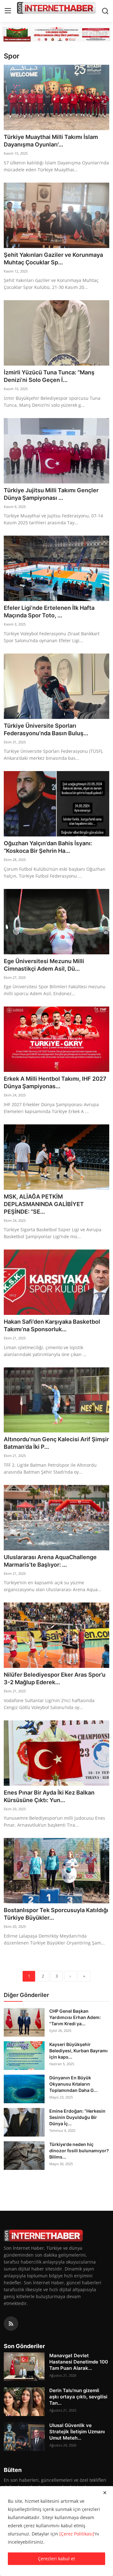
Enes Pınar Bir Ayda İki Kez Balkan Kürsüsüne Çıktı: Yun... (49, 1796)
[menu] (8, 11)
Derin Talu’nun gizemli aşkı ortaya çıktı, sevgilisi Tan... (78, 2397)
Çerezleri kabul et (56, 2559)
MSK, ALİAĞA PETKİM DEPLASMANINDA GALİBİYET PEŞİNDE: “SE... (44, 1204)
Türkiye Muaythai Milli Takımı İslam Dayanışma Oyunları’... (51, 141)
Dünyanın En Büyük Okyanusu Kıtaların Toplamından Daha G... (73, 2084)
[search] (105, 11)
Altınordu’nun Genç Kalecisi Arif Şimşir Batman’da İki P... (56, 1443)
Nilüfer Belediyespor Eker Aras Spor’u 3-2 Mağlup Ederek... (55, 1678)
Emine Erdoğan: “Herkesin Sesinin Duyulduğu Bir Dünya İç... (77, 2117)
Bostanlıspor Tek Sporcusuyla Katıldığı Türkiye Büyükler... (56, 1914)
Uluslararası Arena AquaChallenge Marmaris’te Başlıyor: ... (50, 1561)
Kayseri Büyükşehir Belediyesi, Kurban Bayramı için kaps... (78, 2051)
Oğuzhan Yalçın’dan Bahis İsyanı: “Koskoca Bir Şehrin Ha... (48, 847)
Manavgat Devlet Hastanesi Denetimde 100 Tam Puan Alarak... (79, 2362)
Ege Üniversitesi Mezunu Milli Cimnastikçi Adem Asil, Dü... (44, 965)
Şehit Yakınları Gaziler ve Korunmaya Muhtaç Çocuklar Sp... (53, 259)
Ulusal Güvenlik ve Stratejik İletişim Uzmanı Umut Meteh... (77, 2432)
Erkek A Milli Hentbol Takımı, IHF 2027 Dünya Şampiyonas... (55, 1082)
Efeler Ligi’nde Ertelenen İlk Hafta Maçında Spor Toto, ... (49, 612)
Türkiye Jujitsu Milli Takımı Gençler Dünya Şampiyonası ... (51, 494)
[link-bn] (56, 34)
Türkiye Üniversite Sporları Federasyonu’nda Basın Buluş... (46, 729)
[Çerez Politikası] (77, 2534)
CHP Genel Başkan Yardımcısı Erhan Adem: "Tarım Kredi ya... (75, 2017)
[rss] (11, 2324)
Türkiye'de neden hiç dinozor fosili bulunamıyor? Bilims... (79, 2151)
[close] (105, 2493)
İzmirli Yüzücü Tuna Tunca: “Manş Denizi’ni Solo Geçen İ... (49, 376)
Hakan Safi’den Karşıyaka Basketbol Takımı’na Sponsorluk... (52, 1325)
